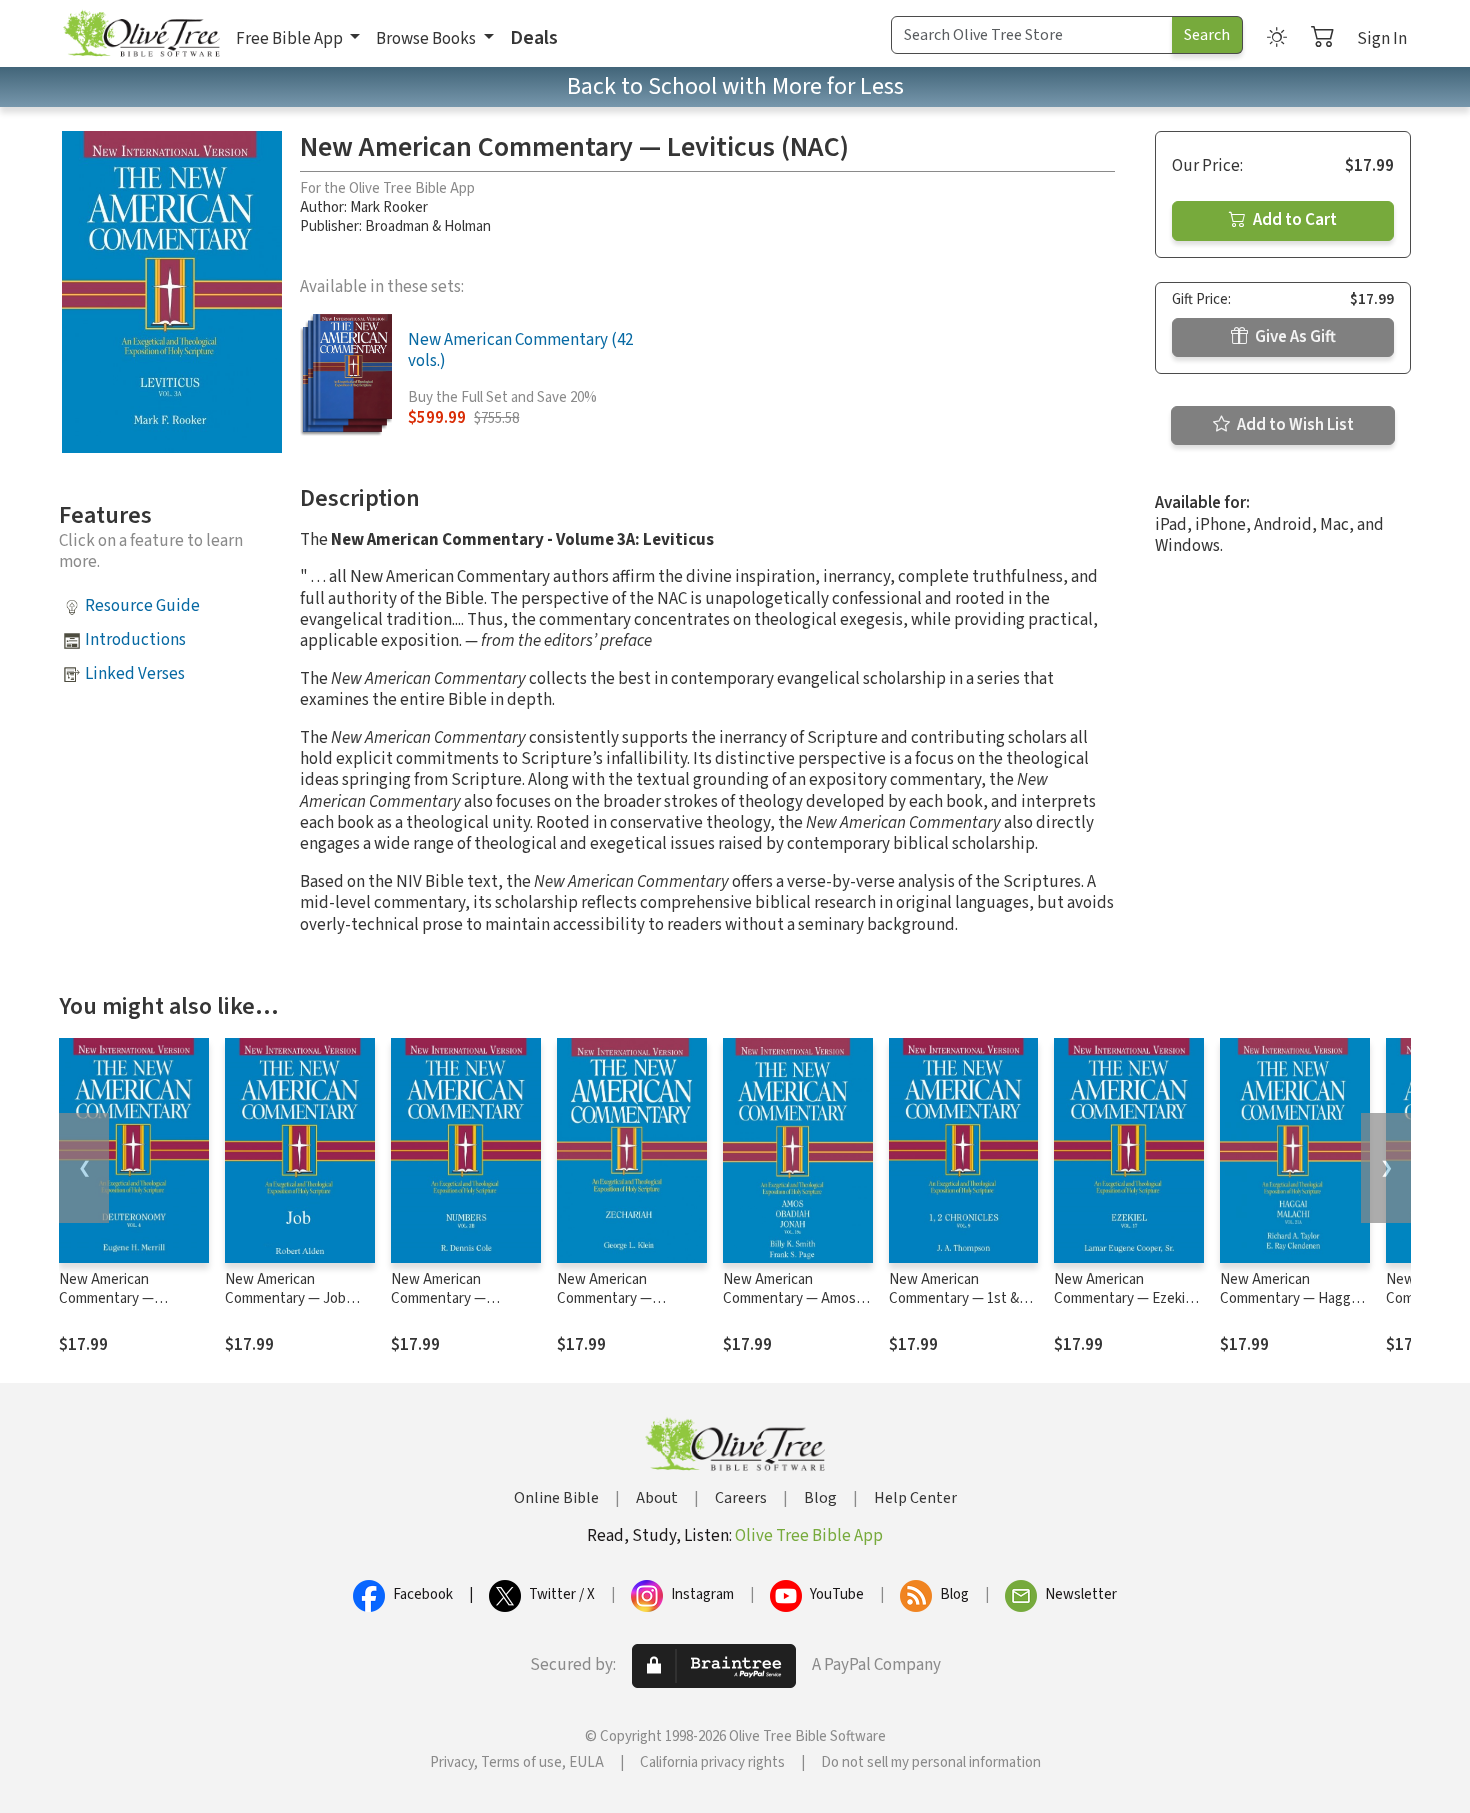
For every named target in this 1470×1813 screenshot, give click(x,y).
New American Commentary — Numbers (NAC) (439, 1298)
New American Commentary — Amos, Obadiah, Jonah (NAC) (791, 1298)
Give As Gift (1294, 337)
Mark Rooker (389, 207)
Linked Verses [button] (135, 674)
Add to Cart (1293, 220)
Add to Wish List (1294, 425)
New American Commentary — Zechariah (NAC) (608, 1298)
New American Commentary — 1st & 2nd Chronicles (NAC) (955, 1298)
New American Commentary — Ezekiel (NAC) (1125, 1298)
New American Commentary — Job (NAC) (285, 1298)
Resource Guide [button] (142, 606)
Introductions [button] (135, 640)
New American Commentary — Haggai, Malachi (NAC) (1292, 1298)
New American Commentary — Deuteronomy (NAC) (122, 1298)
